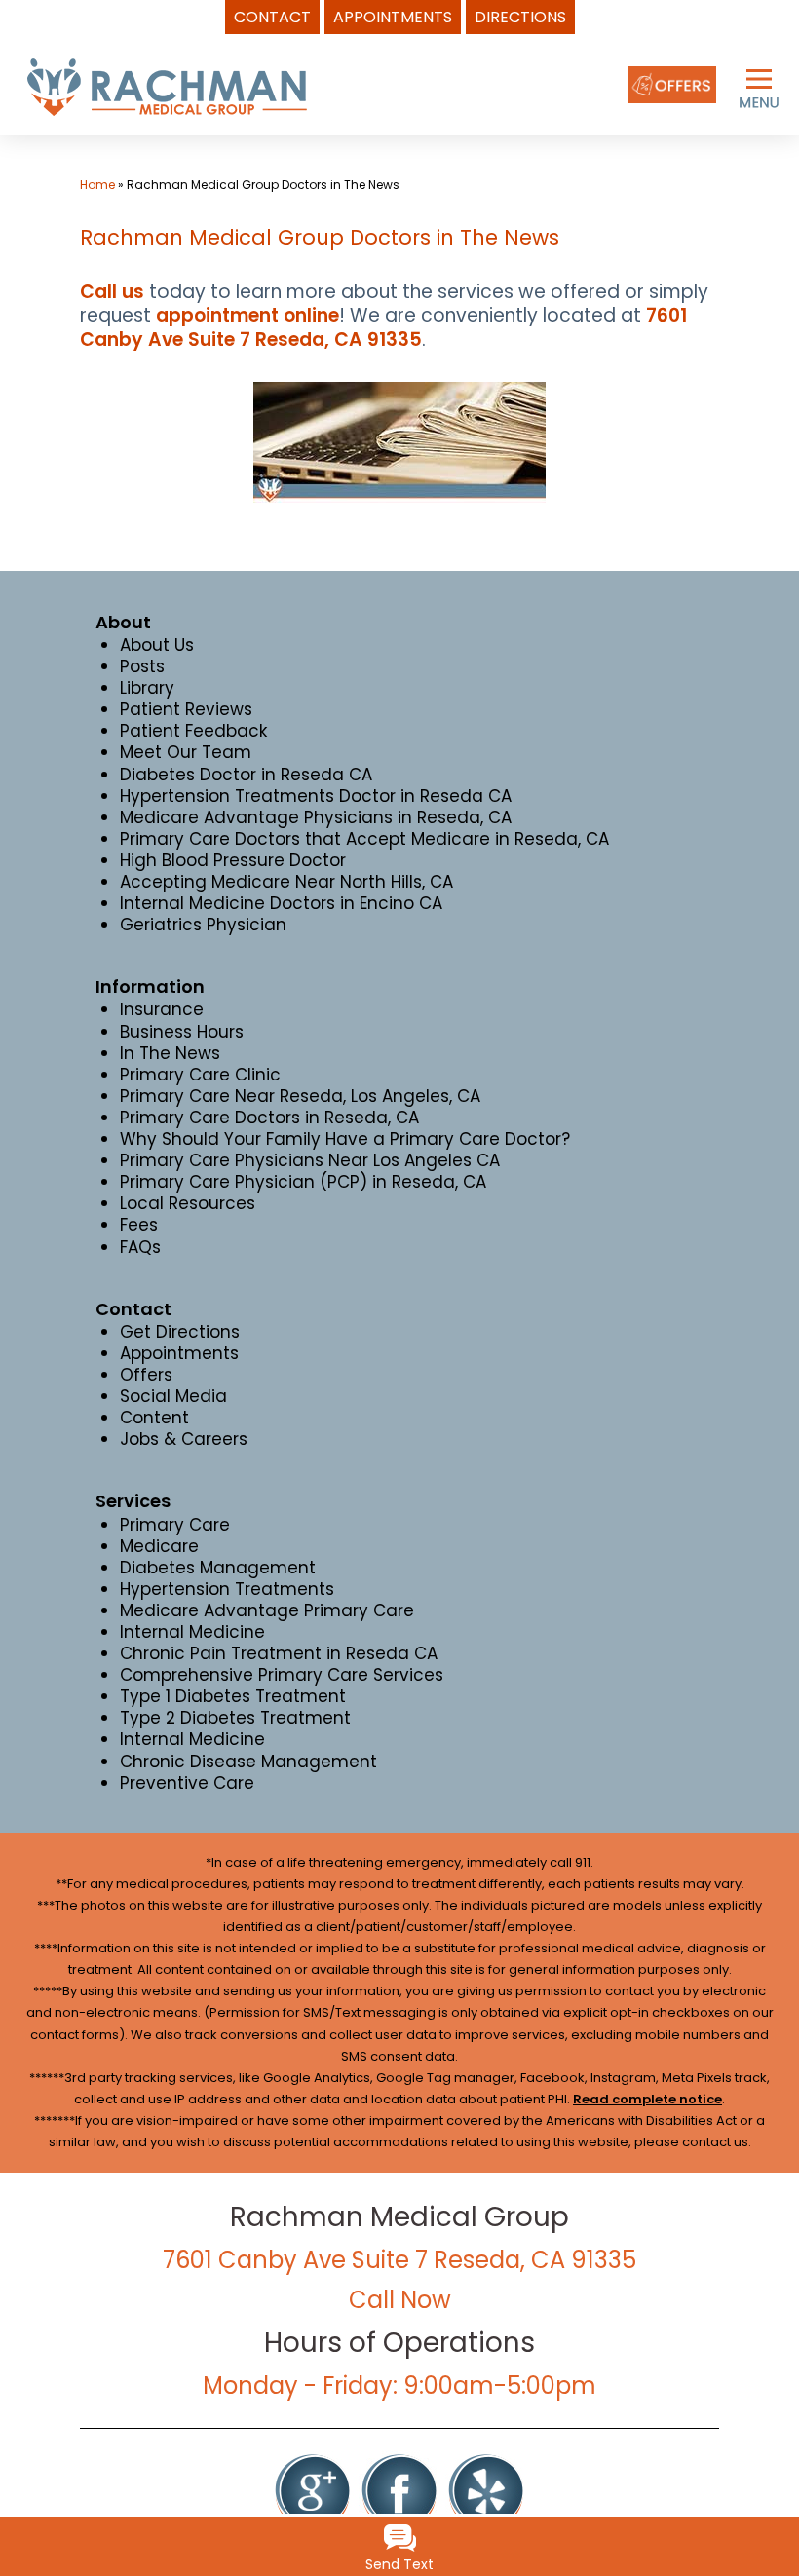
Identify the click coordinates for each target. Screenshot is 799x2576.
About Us (157, 645)
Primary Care (175, 1525)
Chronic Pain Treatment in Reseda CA (279, 1653)
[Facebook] (399, 2490)
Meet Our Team (186, 752)
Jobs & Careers (184, 1439)
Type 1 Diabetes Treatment (233, 1696)
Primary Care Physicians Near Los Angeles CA (310, 1160)
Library (147, 688)
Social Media (173, 1396)
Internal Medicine (192, 1632)
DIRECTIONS (520, 17)
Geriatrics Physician (203, 925)
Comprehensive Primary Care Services (282, 1675)
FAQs (140, 1247)
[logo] (167, 86)
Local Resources (188, 1203)
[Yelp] (486, 2490)
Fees (139, 1225)
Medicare (159, 1546)
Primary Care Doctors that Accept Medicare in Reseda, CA (364, 839)
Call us (112, 292)
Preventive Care (187, 1783)
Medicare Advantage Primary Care (267, 1610)
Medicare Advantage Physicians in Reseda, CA (316, 817)
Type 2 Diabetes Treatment (235, 1718)
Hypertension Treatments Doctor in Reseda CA (316, 796)
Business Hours (182, 1032)
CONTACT (272, 17)
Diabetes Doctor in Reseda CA (246, 775)
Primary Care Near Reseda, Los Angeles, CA (300, 1096)
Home (97, 185)
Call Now (400, 2300)
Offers (146, 1375)
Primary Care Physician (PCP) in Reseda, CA (303, 1182)
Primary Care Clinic (200, 1075)
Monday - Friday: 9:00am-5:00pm (399, 2386)
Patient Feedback (193, 731)
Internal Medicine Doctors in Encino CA (281, 903)
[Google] (313, 2490)
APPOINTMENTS (393, 17)
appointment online (247, 315)
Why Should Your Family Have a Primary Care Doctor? (345, 1139)
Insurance (162, 1009)
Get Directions (180, 1332)
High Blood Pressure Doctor (233, 860)
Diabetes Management (218, 1568)
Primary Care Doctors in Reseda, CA (269, 1118)
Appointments (179, 1353)
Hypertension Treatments (227, 1589)
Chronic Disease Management (248, 1762)
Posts (142, 666)
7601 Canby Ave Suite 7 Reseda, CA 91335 (383, 327)
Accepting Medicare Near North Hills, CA (286, 882)
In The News (170, 1053)
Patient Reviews (186, 709)
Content (154, 1418)
